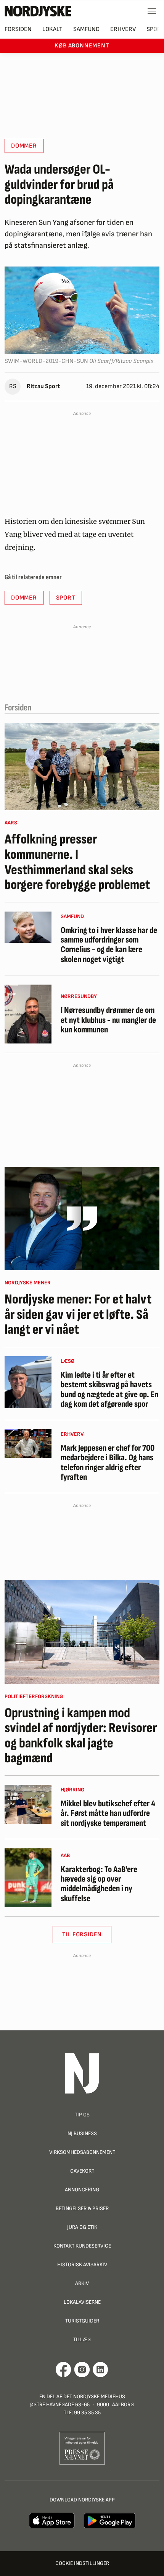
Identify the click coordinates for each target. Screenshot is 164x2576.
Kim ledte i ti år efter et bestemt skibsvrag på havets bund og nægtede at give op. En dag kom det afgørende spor (109, 1390)
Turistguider (82, 2321)
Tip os (82, 2115)
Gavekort (82, 2171)
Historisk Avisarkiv (82, 2265)
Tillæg (82, 2340)
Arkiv (82, 2283)
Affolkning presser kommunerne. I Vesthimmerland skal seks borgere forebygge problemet (77, 862)
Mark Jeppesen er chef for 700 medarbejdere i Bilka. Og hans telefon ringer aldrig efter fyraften (108, 1463)
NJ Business (82, 2133)
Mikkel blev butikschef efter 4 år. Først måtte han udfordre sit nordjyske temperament (108, 1814)
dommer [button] (24, 146)
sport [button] (66, 598)
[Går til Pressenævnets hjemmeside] (82, 2448)
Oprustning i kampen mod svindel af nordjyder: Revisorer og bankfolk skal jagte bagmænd (81, 1736)
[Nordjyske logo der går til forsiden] (38, 11)
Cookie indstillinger (82, 2563)
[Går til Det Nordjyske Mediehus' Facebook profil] (64, 2370)
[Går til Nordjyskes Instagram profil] (82, 2370)
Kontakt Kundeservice (82, 2246)
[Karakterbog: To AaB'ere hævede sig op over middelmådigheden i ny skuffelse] (28, 1878)
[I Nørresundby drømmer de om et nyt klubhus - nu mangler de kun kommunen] (28, 1014)
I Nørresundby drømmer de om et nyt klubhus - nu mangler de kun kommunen (108, 1020)
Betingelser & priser (82, 2208)
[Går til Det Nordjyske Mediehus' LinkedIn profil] (100, 2370)
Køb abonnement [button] (82, 46)
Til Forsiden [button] (82, 1935)
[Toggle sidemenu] (152, 11)
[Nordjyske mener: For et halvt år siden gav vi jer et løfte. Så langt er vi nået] (82, 1219)
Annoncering (82, 2190)
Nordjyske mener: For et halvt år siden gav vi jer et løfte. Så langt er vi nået (78, 1315)
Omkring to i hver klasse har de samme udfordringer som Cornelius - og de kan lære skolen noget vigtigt (109, 945)
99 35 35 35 (87, 2413)
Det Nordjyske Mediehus (94, 2396)
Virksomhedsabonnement (82, 2152)
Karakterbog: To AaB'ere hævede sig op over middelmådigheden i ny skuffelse (99, 1884)
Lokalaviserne (82, 2302)
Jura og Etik (82, 2227)
